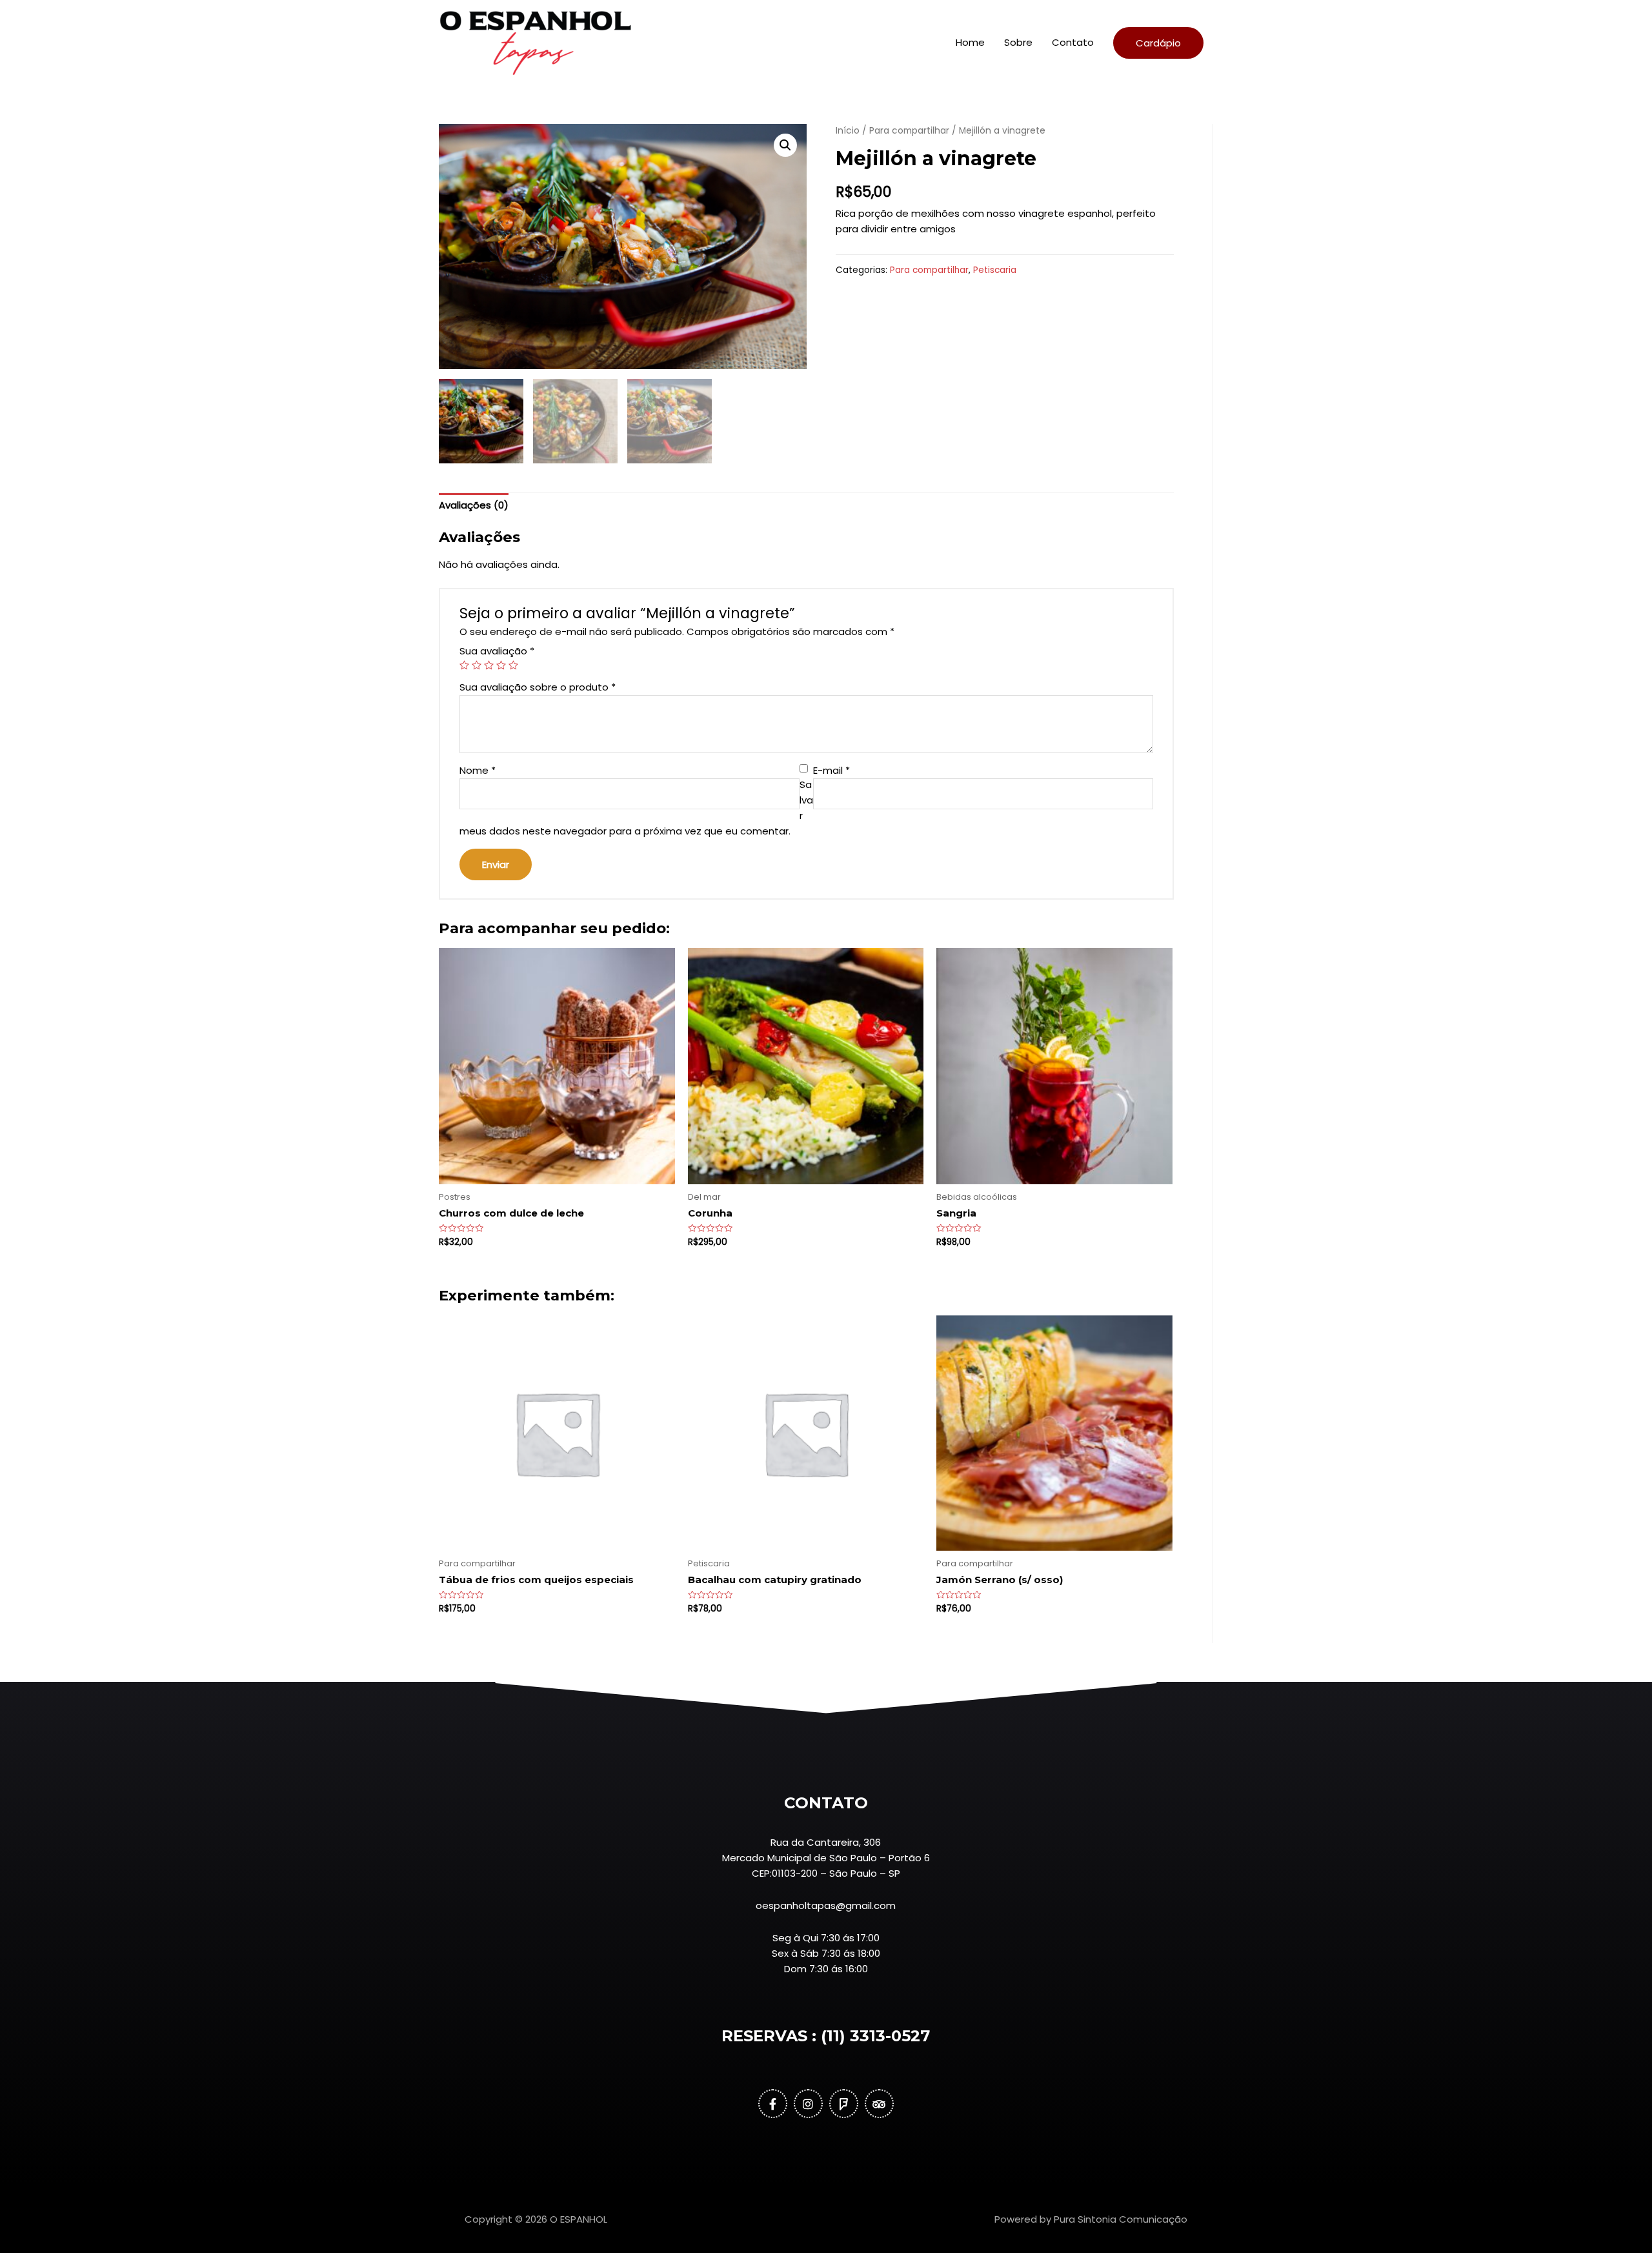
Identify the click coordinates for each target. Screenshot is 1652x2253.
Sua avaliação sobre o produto (538, 687)
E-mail (831, 770)
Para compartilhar (909, 131)
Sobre (1018, 42)
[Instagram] (808, 2104)
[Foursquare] (844, 2104)
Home (970, 42)
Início (848, 131)
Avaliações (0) (474, 505)
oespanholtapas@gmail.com (826, 1905)
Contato (1073, 42)
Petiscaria (995, 270)
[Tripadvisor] (879, 2104)
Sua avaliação (497, 651)
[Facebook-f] (773, 2104)
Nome (478, 770)
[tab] (474, 506)
